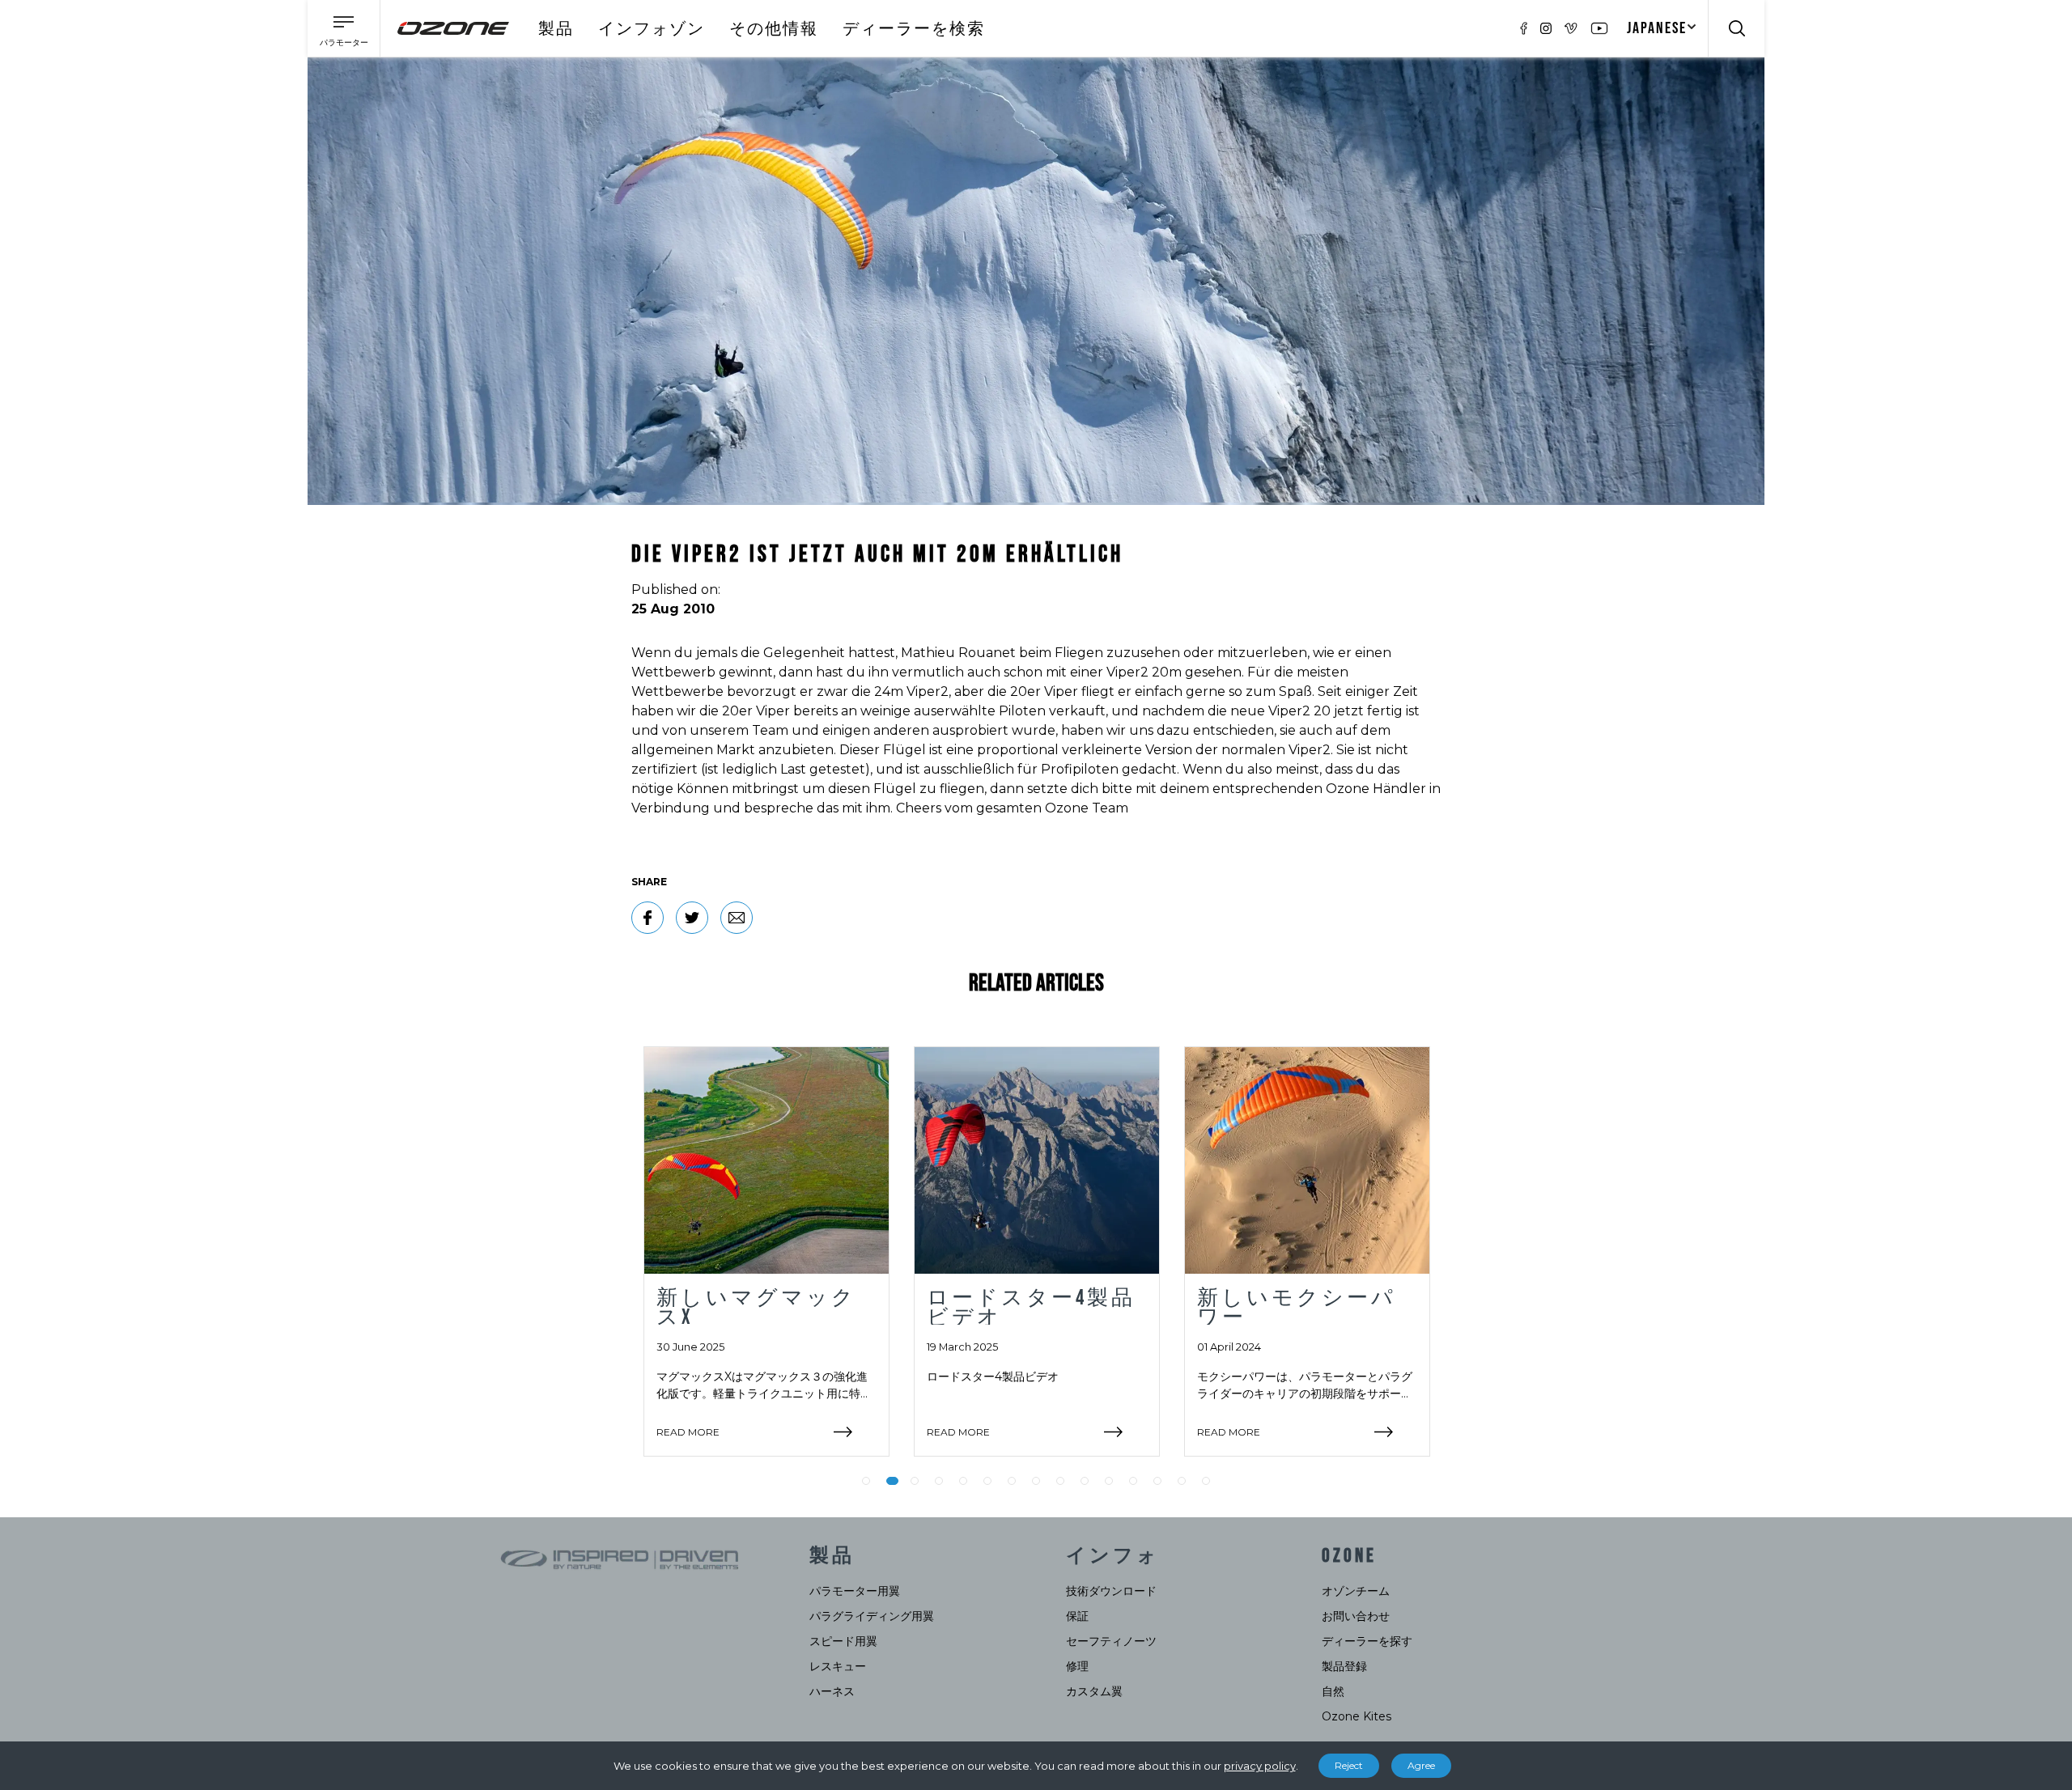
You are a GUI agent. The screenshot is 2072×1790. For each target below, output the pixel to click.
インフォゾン (652, 29)
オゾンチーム (1356, 1591)
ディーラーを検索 (914, 29)
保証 (1077, 1616)
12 (1133, 1481)
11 (1109, 1481)
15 (1206, 1481)
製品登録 (1344, 1666)
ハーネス (832, 1691)
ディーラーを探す (1367, 1641)
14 (1182, 1481)
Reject (1349, 1765)
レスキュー (838, 1666)
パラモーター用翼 (855, 1591)
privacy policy (1260, 1766)
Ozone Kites (1357, 1716)
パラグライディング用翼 (872, 1616)
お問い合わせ (1356, 1616)
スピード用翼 (843, 1641)
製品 (556, 29)
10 (1085, 1481)
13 (1157, 1481)
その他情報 (774, 29)
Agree (1421, 1765)
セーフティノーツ (1111, 1641)
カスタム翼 (1094, 1691)
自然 (1333, 1691)
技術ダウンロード (1111, 1591)
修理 (1077, 1666)
